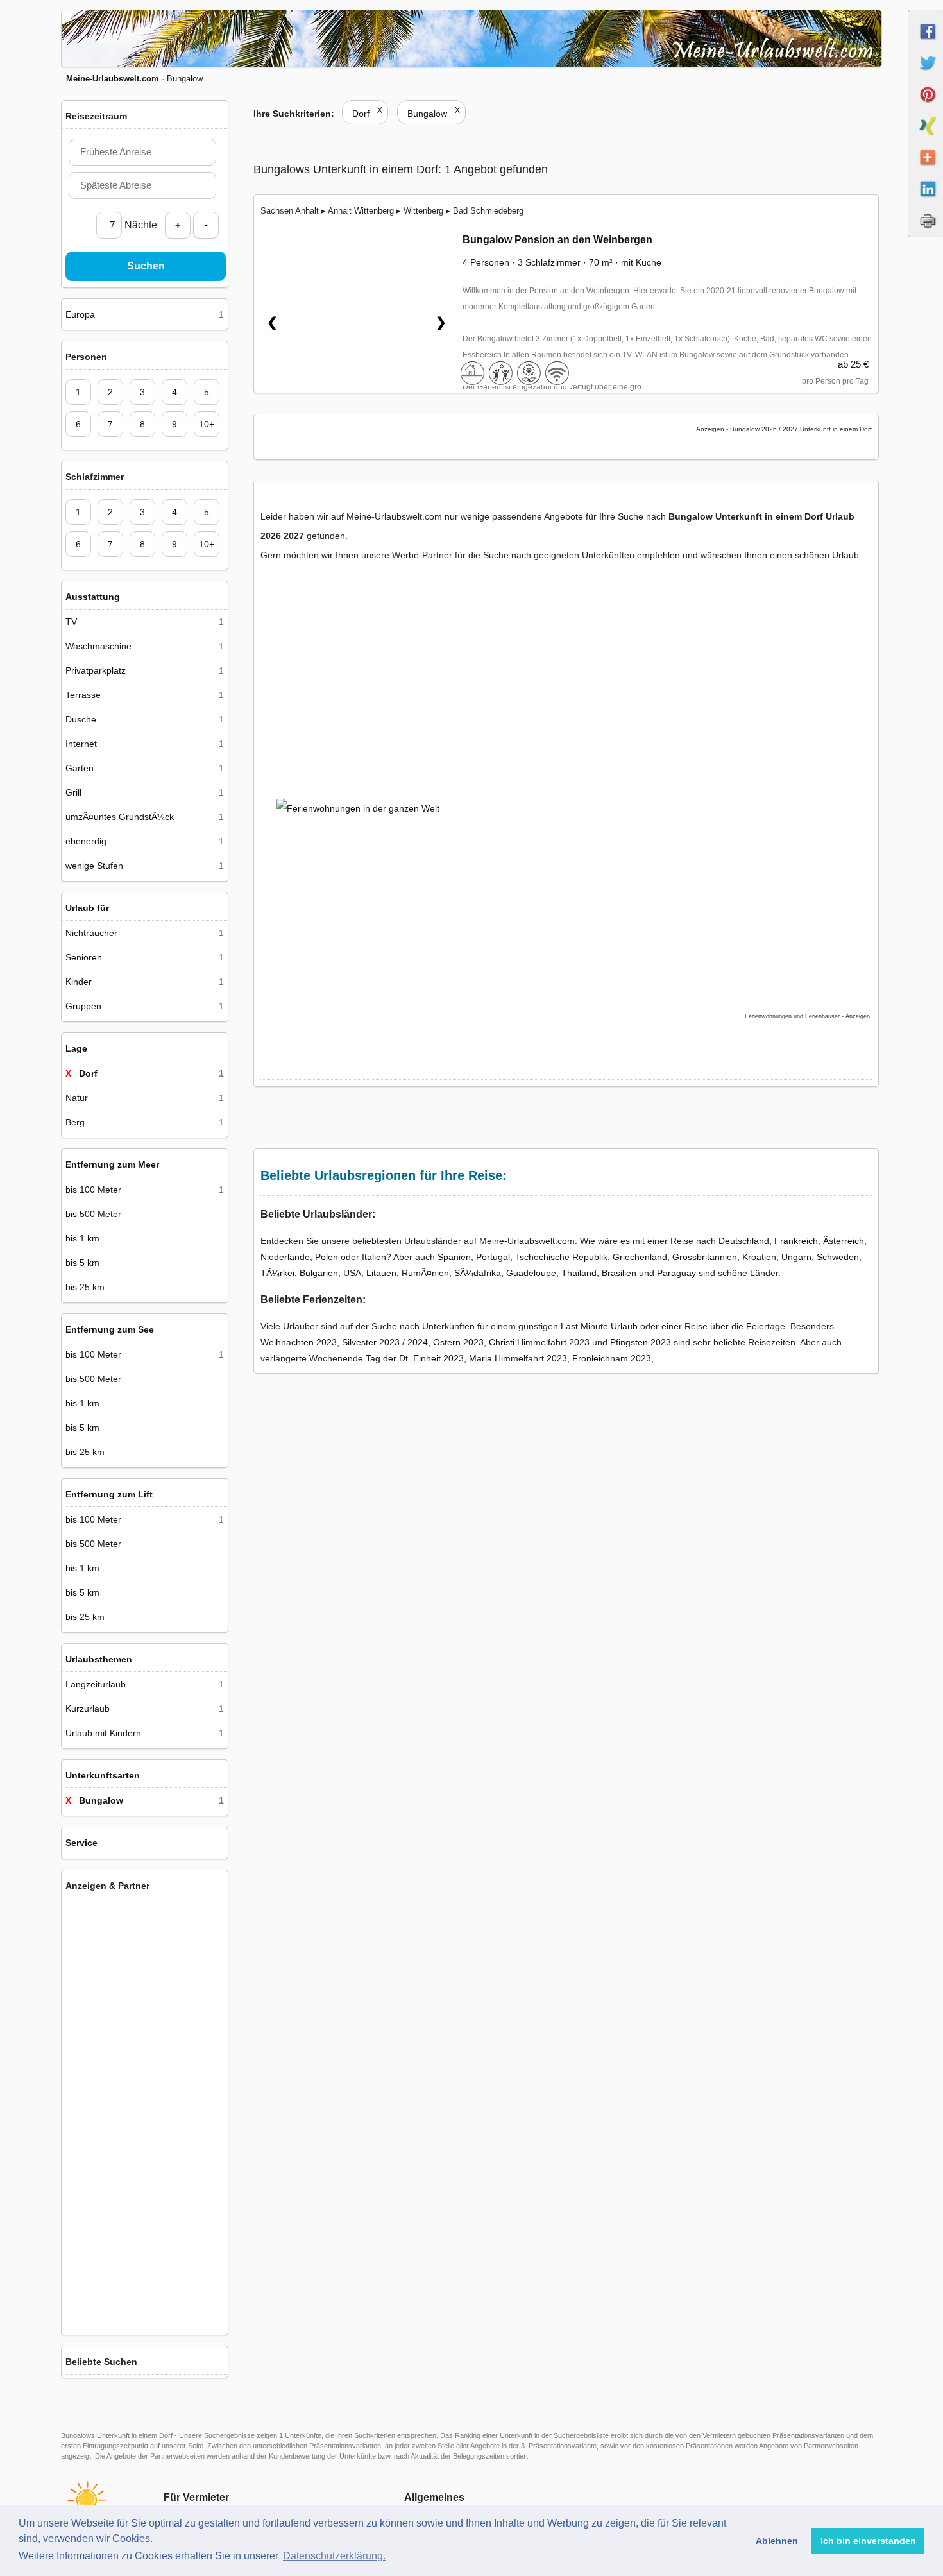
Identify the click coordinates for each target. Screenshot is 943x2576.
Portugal (493, 1257)
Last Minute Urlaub (599, 1326)
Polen (327, 1257)
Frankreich (796, 1241)
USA (352, 1273)
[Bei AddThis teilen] (926, 169)
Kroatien (759, 1257)
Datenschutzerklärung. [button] (334, 2556)
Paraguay (676, 1273)
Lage (76, 1048)
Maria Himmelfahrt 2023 (518, 1358)
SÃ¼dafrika (478, 1273)
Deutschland (744, 1241)
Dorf (367, 114)
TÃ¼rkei (277, 1273)
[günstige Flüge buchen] (552, 882)
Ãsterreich (844, 1241)
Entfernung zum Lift (109, 1494)
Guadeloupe (531, 1273)
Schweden (838, 1257)
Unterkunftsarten (103, 1775)
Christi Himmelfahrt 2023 (539, 1342)
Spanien (454, 1257)
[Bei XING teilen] (926, 137)
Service (81, 1843)
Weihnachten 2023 (299, 1342)
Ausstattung (93, 597)
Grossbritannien (705, 1257)
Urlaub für (87, 908)
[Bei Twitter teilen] (926, 74)
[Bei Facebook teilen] (926, 43)
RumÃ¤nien (425, 1273)
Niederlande (285, 1257)
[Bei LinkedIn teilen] (926, 200)
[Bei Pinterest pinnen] (926, 106)
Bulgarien (319, 1273)
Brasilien (619, 1273)
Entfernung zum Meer (112, 1164)
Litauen (381, 1273)
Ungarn (796, 1257)
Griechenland (640, 1257)
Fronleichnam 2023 (612, 1358)
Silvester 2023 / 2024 (385, 1342)
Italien (374, 1257)
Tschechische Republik (561, 1257)
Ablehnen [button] (777, 2541)
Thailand (579, 1273)
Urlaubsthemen (99, 1659)
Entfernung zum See (110, 1329)
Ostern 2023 (458, 1342)
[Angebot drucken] (926, 232)
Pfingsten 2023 (641, 1342)
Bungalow (434, 114)
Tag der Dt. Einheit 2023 (415, 1358)
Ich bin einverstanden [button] (868, 2541)
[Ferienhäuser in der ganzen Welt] (145, 2319)
